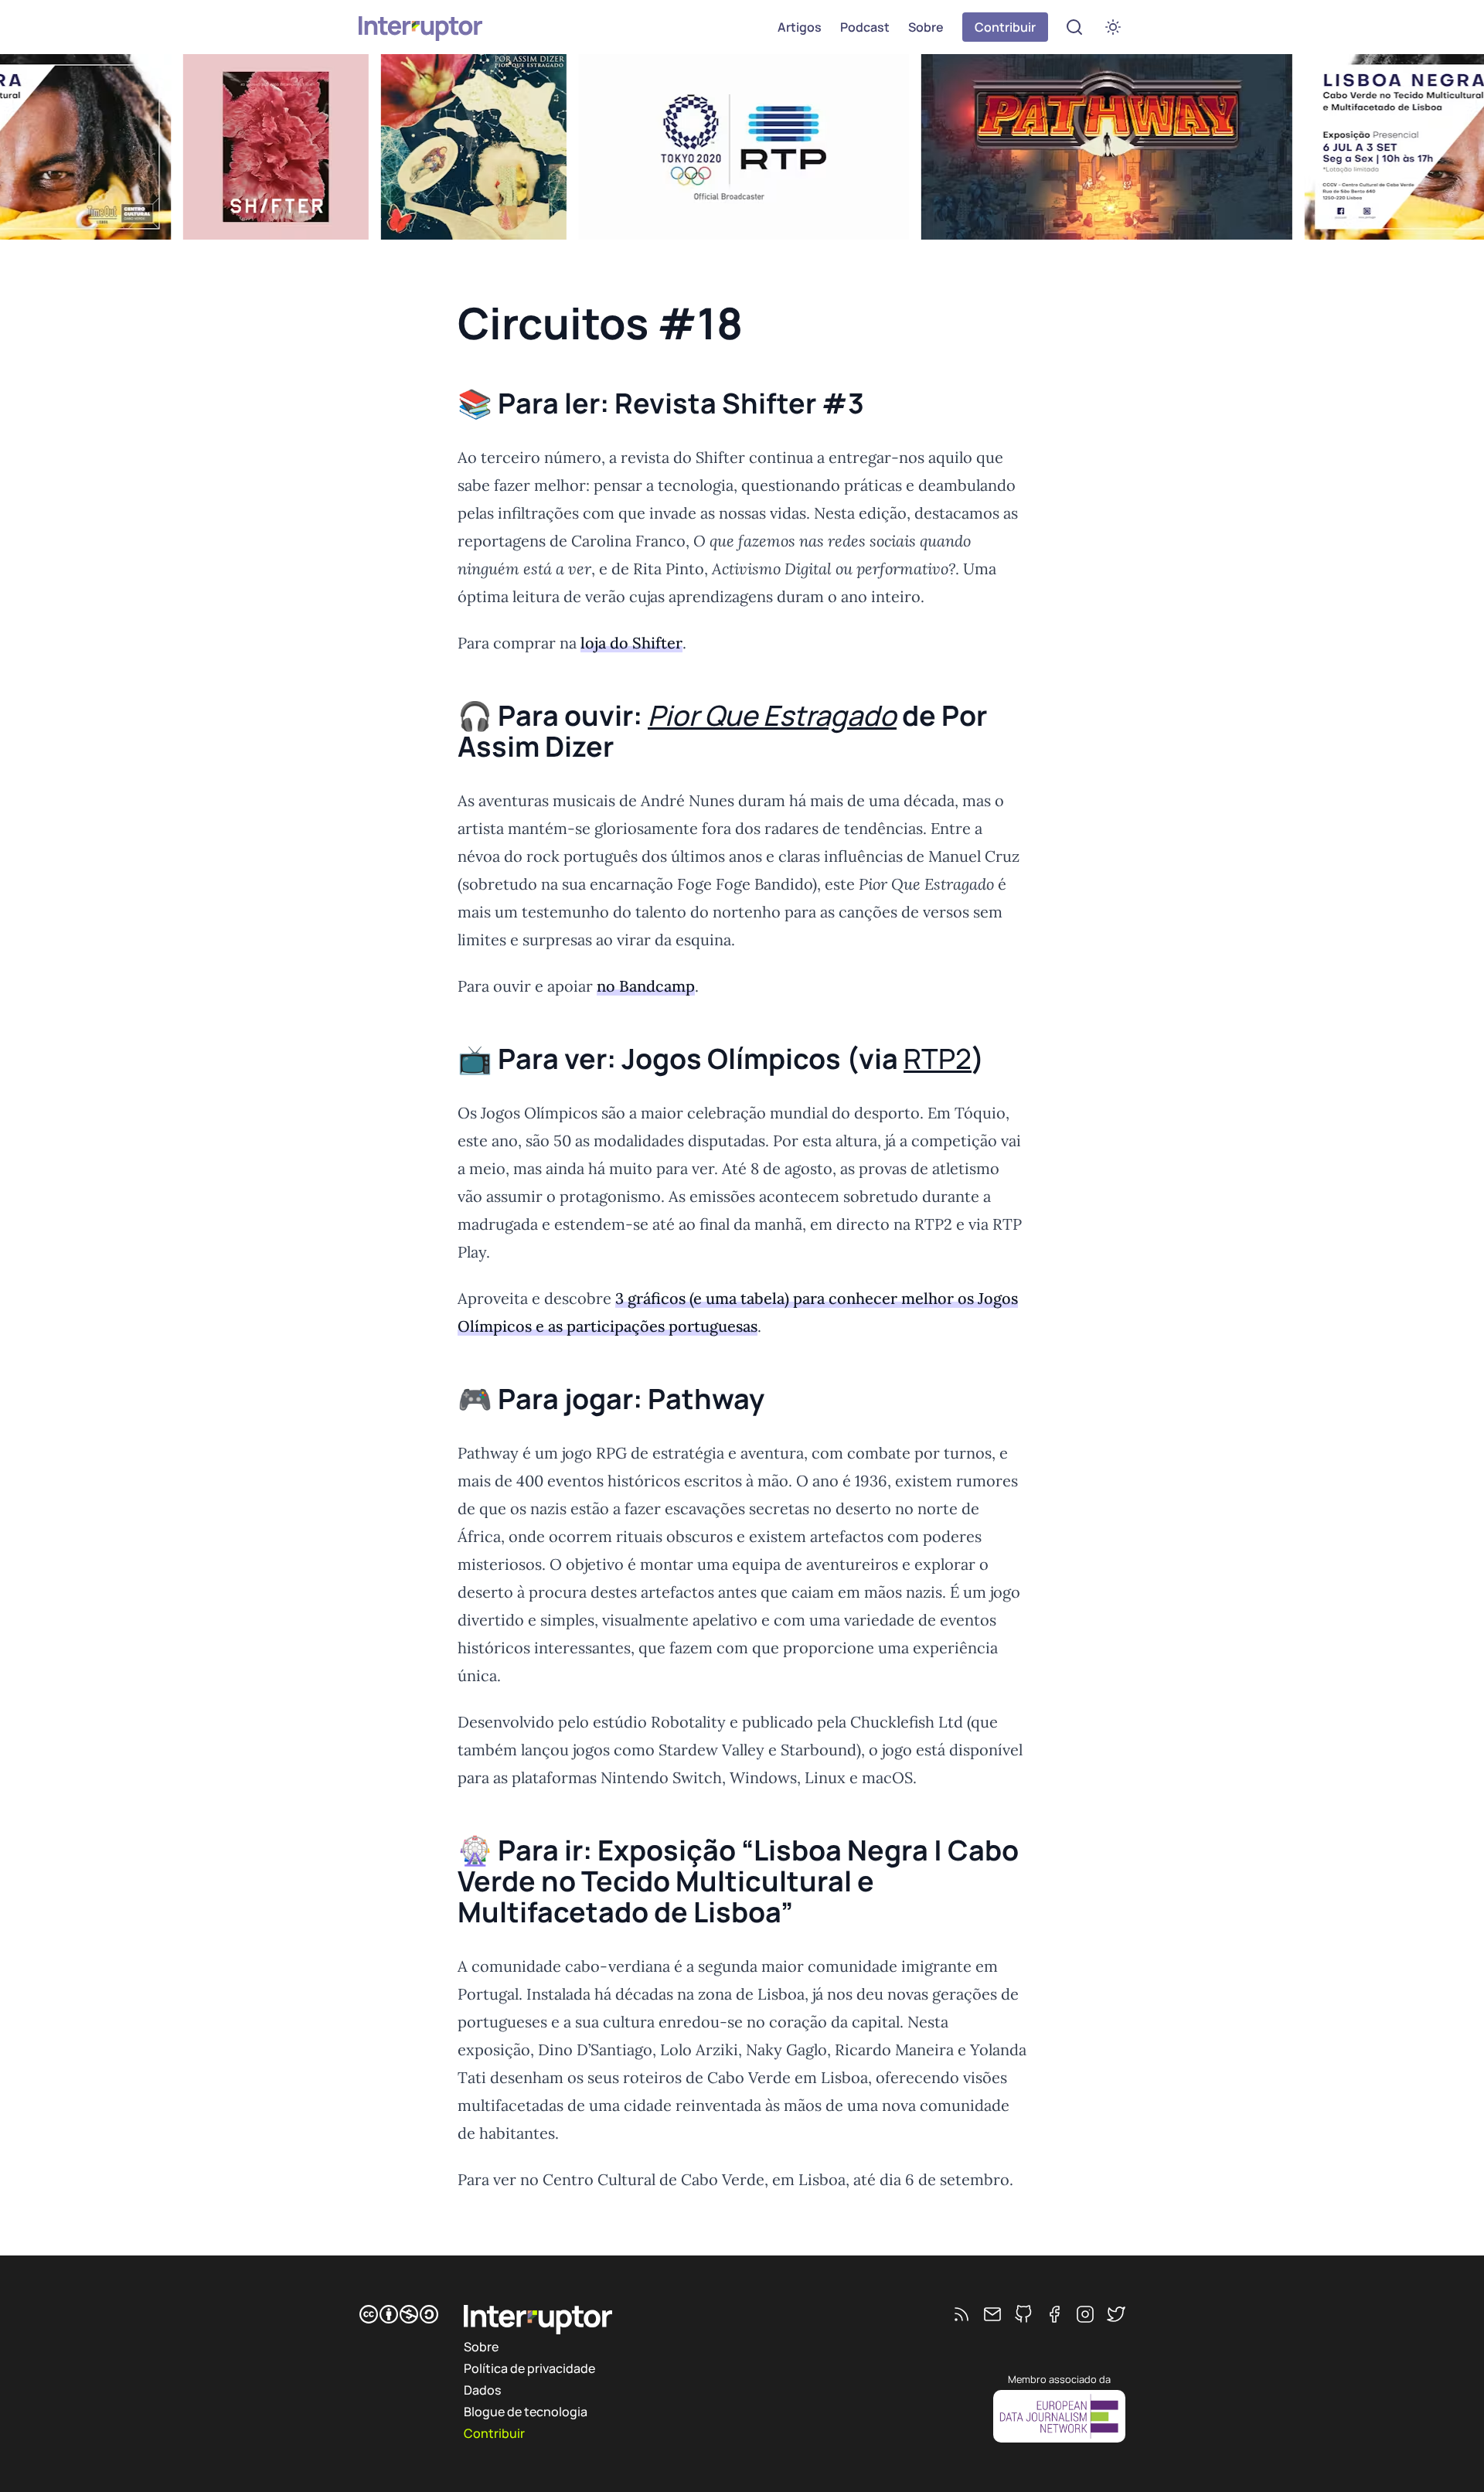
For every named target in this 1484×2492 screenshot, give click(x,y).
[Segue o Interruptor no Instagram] (1085, 2314)
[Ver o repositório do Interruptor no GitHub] (1023, 2314)
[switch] (1113, 27)
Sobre (926, 27)
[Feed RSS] (962, 2314)
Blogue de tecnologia (526, 2412)
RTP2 (938, 1059)
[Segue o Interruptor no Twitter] (1116, 2314)
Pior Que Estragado (772, 715)
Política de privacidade (529, 2368)
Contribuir (1005, 27)
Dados (482, 2390)
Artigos (800, 27)
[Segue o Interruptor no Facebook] (1054, 2314)
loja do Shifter (631, 643)
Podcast (865, 27)
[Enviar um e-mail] (992, 2314)
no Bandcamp (646, 986)
